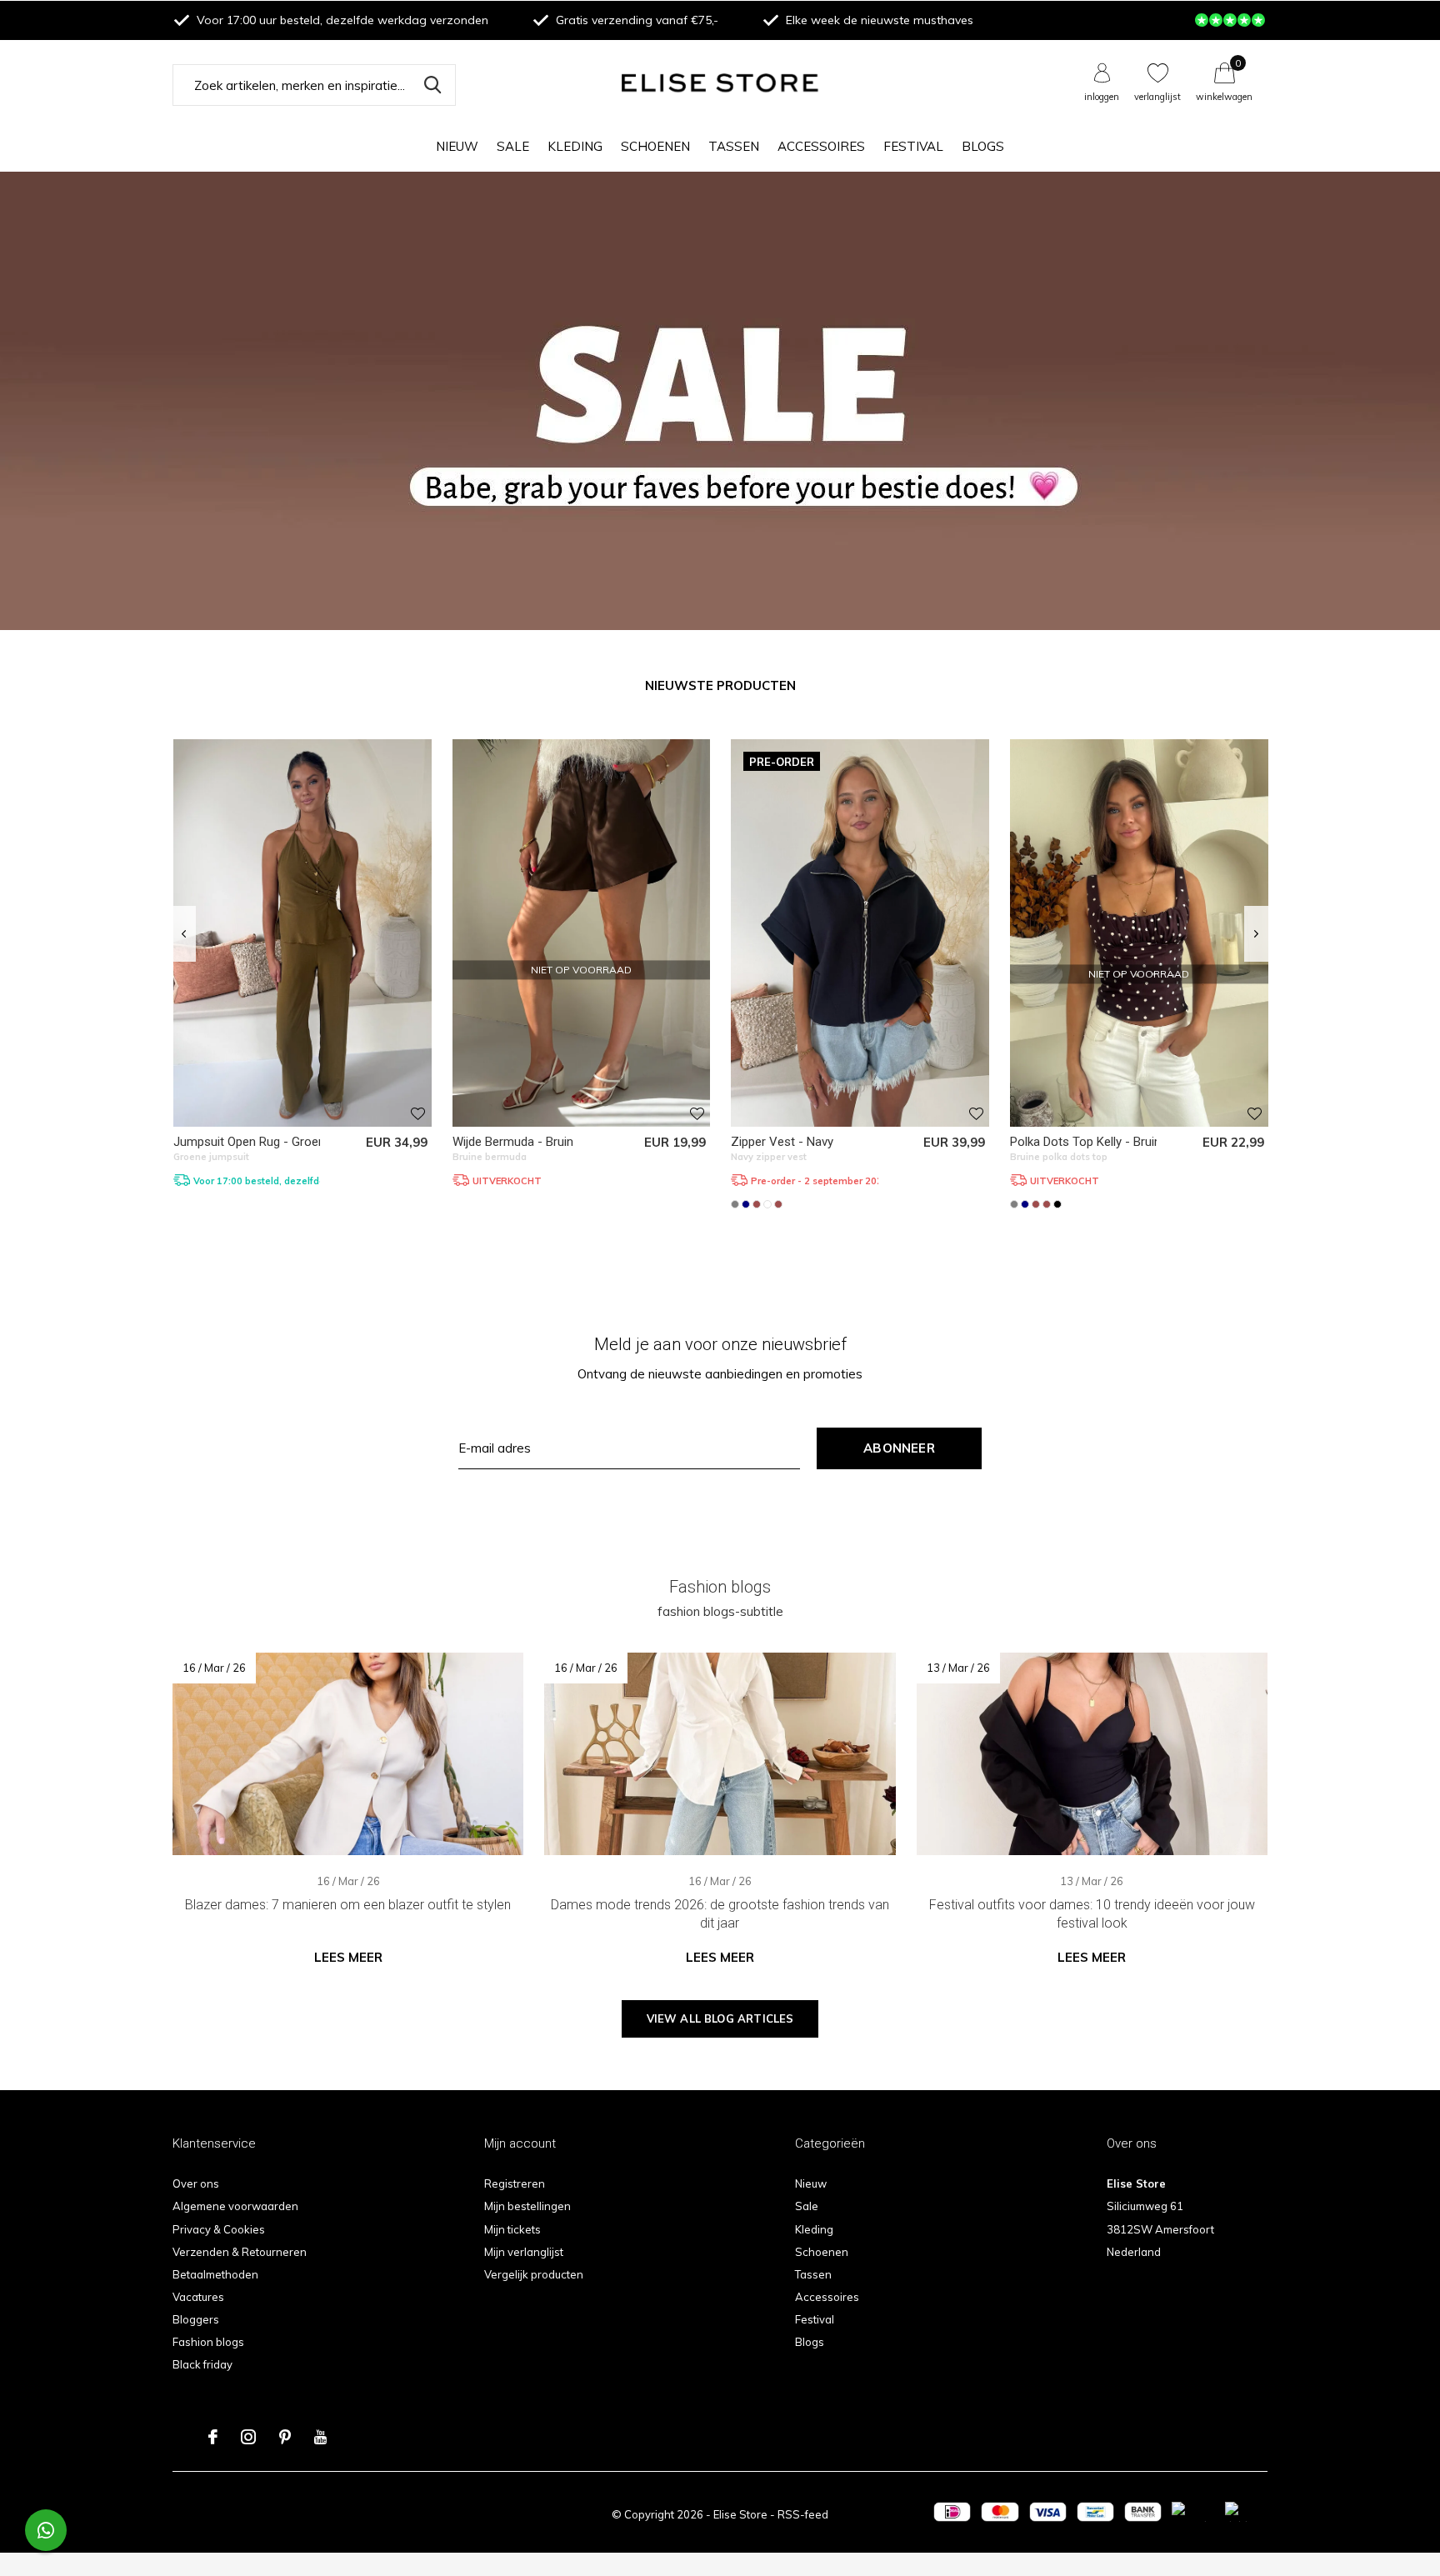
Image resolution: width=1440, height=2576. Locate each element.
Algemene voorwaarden (235, 2206)
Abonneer (899, 1448)
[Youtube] (320, 2437)
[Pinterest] (285, 2437)
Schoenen (655, 146)
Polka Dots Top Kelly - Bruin (1085, 1142)
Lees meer (348, 1957)
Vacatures (198, 2297)
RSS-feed (803, 2514)
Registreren (515, 2183)
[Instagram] (248, 2437)
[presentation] (184, 934)
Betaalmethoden (215, 2274)
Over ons (196, 2183)
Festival (913, 146)
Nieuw (457, 146)
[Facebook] (213, 2437)
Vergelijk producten (534, 2274)
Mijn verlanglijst (524, 2252)
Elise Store (740, 2514)
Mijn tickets (512, 2229)
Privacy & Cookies (219, 2229)
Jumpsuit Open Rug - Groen (249, 1142)
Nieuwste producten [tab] (720, 685)
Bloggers (196, 2319)
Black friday (202, 2364)
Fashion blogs (208, 2342)
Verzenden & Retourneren (240, 2252)
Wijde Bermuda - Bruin (513, 1142)
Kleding (575, 146)
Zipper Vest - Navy (782, 1142)
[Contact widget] (46, 2530)
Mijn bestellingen (527, 2206)
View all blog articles (720, 2018)
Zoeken (432, 85)
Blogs (983, 146)
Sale (513, 146)
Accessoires (821, 146)
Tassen (734, 146)
